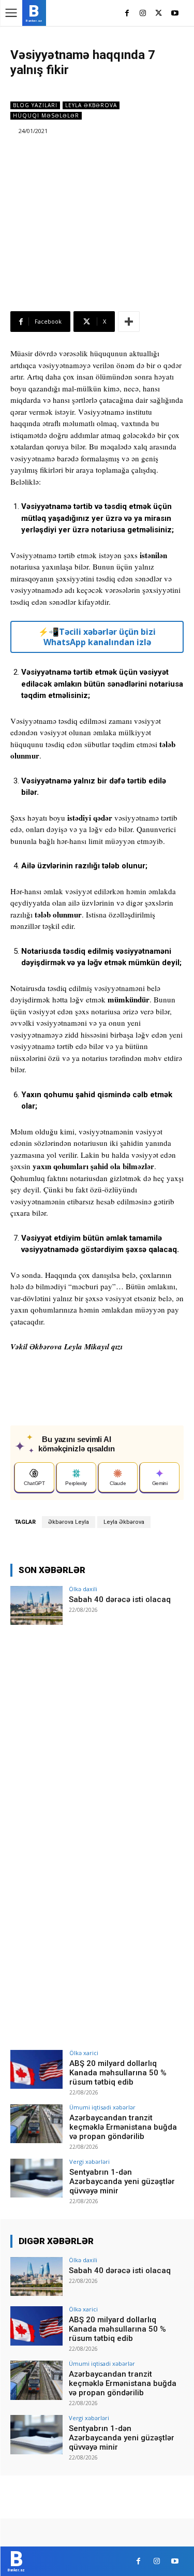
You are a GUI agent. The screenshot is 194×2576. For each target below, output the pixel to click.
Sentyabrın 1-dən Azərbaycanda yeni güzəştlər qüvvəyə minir (122, 2181)
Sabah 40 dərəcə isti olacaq (120, 1599)
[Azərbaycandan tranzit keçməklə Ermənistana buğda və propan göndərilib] (36, 2124)
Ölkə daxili (83, 1589)
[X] (159, 14)
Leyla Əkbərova (91, 105)
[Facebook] (127, 14)
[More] (129, 322)
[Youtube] (175, 14)
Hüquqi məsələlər (46, 115)
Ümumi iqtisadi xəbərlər (102, 2107)
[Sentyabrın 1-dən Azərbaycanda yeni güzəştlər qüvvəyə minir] (36, 2178)
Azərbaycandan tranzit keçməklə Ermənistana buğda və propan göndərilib (123, 2127)
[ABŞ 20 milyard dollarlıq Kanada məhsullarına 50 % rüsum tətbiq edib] (36, 2069)
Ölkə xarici (84, 2053)
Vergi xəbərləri (89, 2162)
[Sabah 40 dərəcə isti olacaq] (36, 1605)
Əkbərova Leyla (69, 1522)
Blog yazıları (35, 105)
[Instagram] (143, 14)
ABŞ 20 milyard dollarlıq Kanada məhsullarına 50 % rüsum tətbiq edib (118, 2073)
